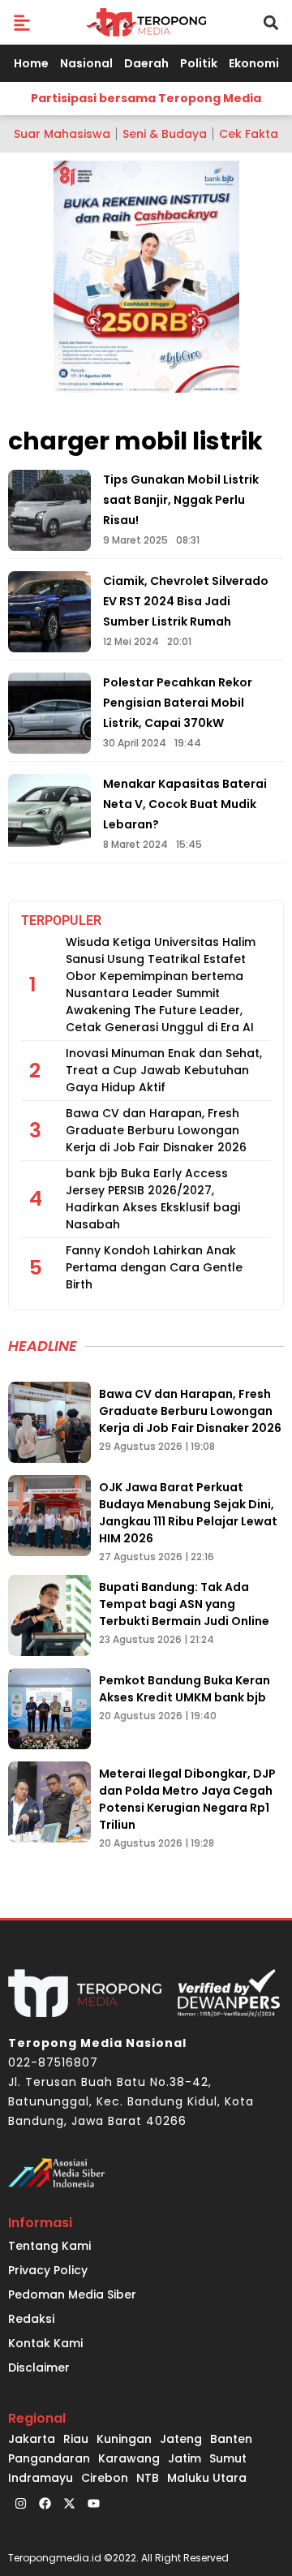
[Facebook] (45, 2504)
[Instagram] (20, 2504)
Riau (76, 2439)
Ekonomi (254, 63)
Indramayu (41, 2478)
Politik (199, 63)
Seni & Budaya (165, 134)
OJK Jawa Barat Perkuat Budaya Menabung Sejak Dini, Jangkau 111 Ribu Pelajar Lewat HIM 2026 (188, 1513)
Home (31, 63)
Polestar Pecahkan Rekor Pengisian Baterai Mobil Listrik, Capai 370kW (178, 703)
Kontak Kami (45, 2343)
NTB (148, 2478)
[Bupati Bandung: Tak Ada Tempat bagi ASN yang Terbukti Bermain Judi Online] (49, 1615)
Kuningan (124, 2439)
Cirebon (105, 2478)
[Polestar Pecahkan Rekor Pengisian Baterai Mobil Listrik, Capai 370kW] (49, 713)
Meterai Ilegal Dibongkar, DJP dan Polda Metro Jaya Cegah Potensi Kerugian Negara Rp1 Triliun (187, 1799)
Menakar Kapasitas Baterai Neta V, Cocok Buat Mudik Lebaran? (185, 804)
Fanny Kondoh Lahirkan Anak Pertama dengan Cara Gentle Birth (154, 1267)
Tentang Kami (49, 2246)
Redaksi (31, 2319)
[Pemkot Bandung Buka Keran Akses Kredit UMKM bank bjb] (49, 1709)
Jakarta (32, 2439)
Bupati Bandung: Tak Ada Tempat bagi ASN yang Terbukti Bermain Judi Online (184, 1604)
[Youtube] (93, 2504)
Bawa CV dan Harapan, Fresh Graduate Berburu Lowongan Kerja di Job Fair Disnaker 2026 (156, 1130)
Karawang (129, 2458)
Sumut (228, 2458)
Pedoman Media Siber (72, 2294)
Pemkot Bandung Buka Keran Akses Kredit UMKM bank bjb (185, 1689)
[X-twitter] (69, 2504)
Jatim (185, 2458)
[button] (21, 22)
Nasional (86, 63)
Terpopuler (61, 920)
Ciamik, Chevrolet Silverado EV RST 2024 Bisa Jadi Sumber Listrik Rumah (186, 601)
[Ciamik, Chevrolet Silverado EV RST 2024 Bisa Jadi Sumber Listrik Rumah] (49, 612)
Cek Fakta (249, 134)
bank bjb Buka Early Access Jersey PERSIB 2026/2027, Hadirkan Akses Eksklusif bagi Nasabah (153, 1199)
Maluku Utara (207, 2478)
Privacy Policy (48, 2270)
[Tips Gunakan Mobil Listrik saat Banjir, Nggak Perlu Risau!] (49, 510)
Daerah (146, 63)
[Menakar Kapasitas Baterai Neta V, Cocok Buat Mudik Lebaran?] (49, 815)
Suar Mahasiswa (62, 134)
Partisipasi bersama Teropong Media (146, 98)
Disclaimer (39, 2367)
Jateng (181, 2439)
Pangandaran (49, 2458)
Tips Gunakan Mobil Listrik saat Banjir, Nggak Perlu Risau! (181, 500)
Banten (231, 2439)
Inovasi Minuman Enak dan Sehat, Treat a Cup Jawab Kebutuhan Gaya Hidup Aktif (164, 1070)
